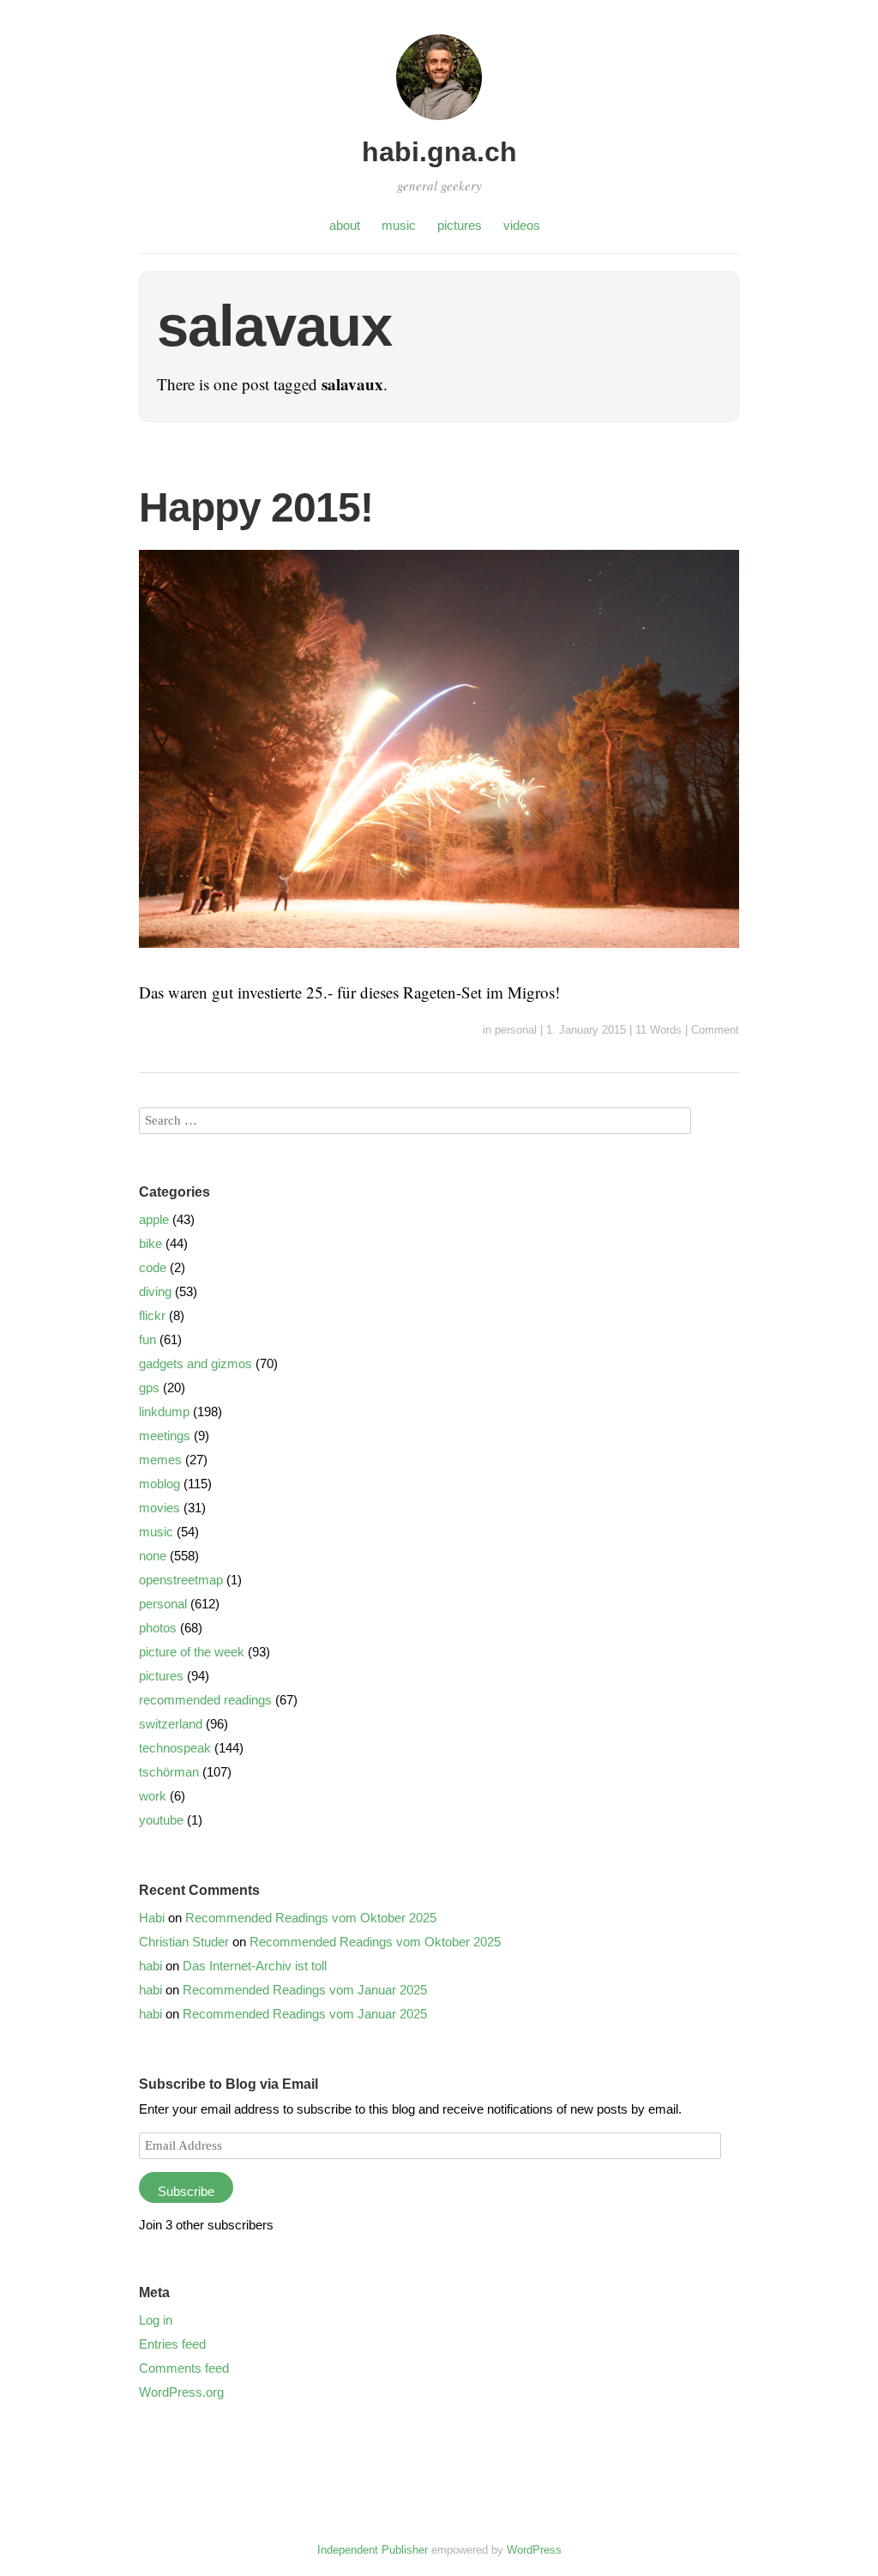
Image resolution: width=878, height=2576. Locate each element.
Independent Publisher (373, 2550)
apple (154, 1219)
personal (516, 1030)
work (153, 1796)
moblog (159, 1484)
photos (158, 1628)
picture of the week (192, 1652)
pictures (460, 225)
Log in (156, 2320)
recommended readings (205, 1700)
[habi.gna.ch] (439, 122)
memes (160, 1460)
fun (147, 1339)
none (153, 1556)
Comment (715, 1030)
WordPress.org (181, 2392)
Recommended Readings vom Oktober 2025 (311, 1918)
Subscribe (186, 2191)
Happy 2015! (256, 507)
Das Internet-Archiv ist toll (255, 1966)
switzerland (171, 1724)
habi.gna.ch (439, 152)
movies (159, 1508)
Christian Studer (184, 1942)
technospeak (175, 1748)
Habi (152, 1918)
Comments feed (184, 2368)
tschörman (169, 1772)
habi (150, 1966)
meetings (165, 1436)
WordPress (534, 2550)
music (399, 225)
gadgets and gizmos (195, 1363)
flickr (152, 1315)
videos (522, 225)
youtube (161, 1820)
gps (149, 1388)
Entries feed (172, 2344)
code (153, 1267)
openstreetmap (181, 1580)
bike (150, 1243)
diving (155, 1291)
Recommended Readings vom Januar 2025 (305, 1990)
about (345, 225)
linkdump (164, 1412)
